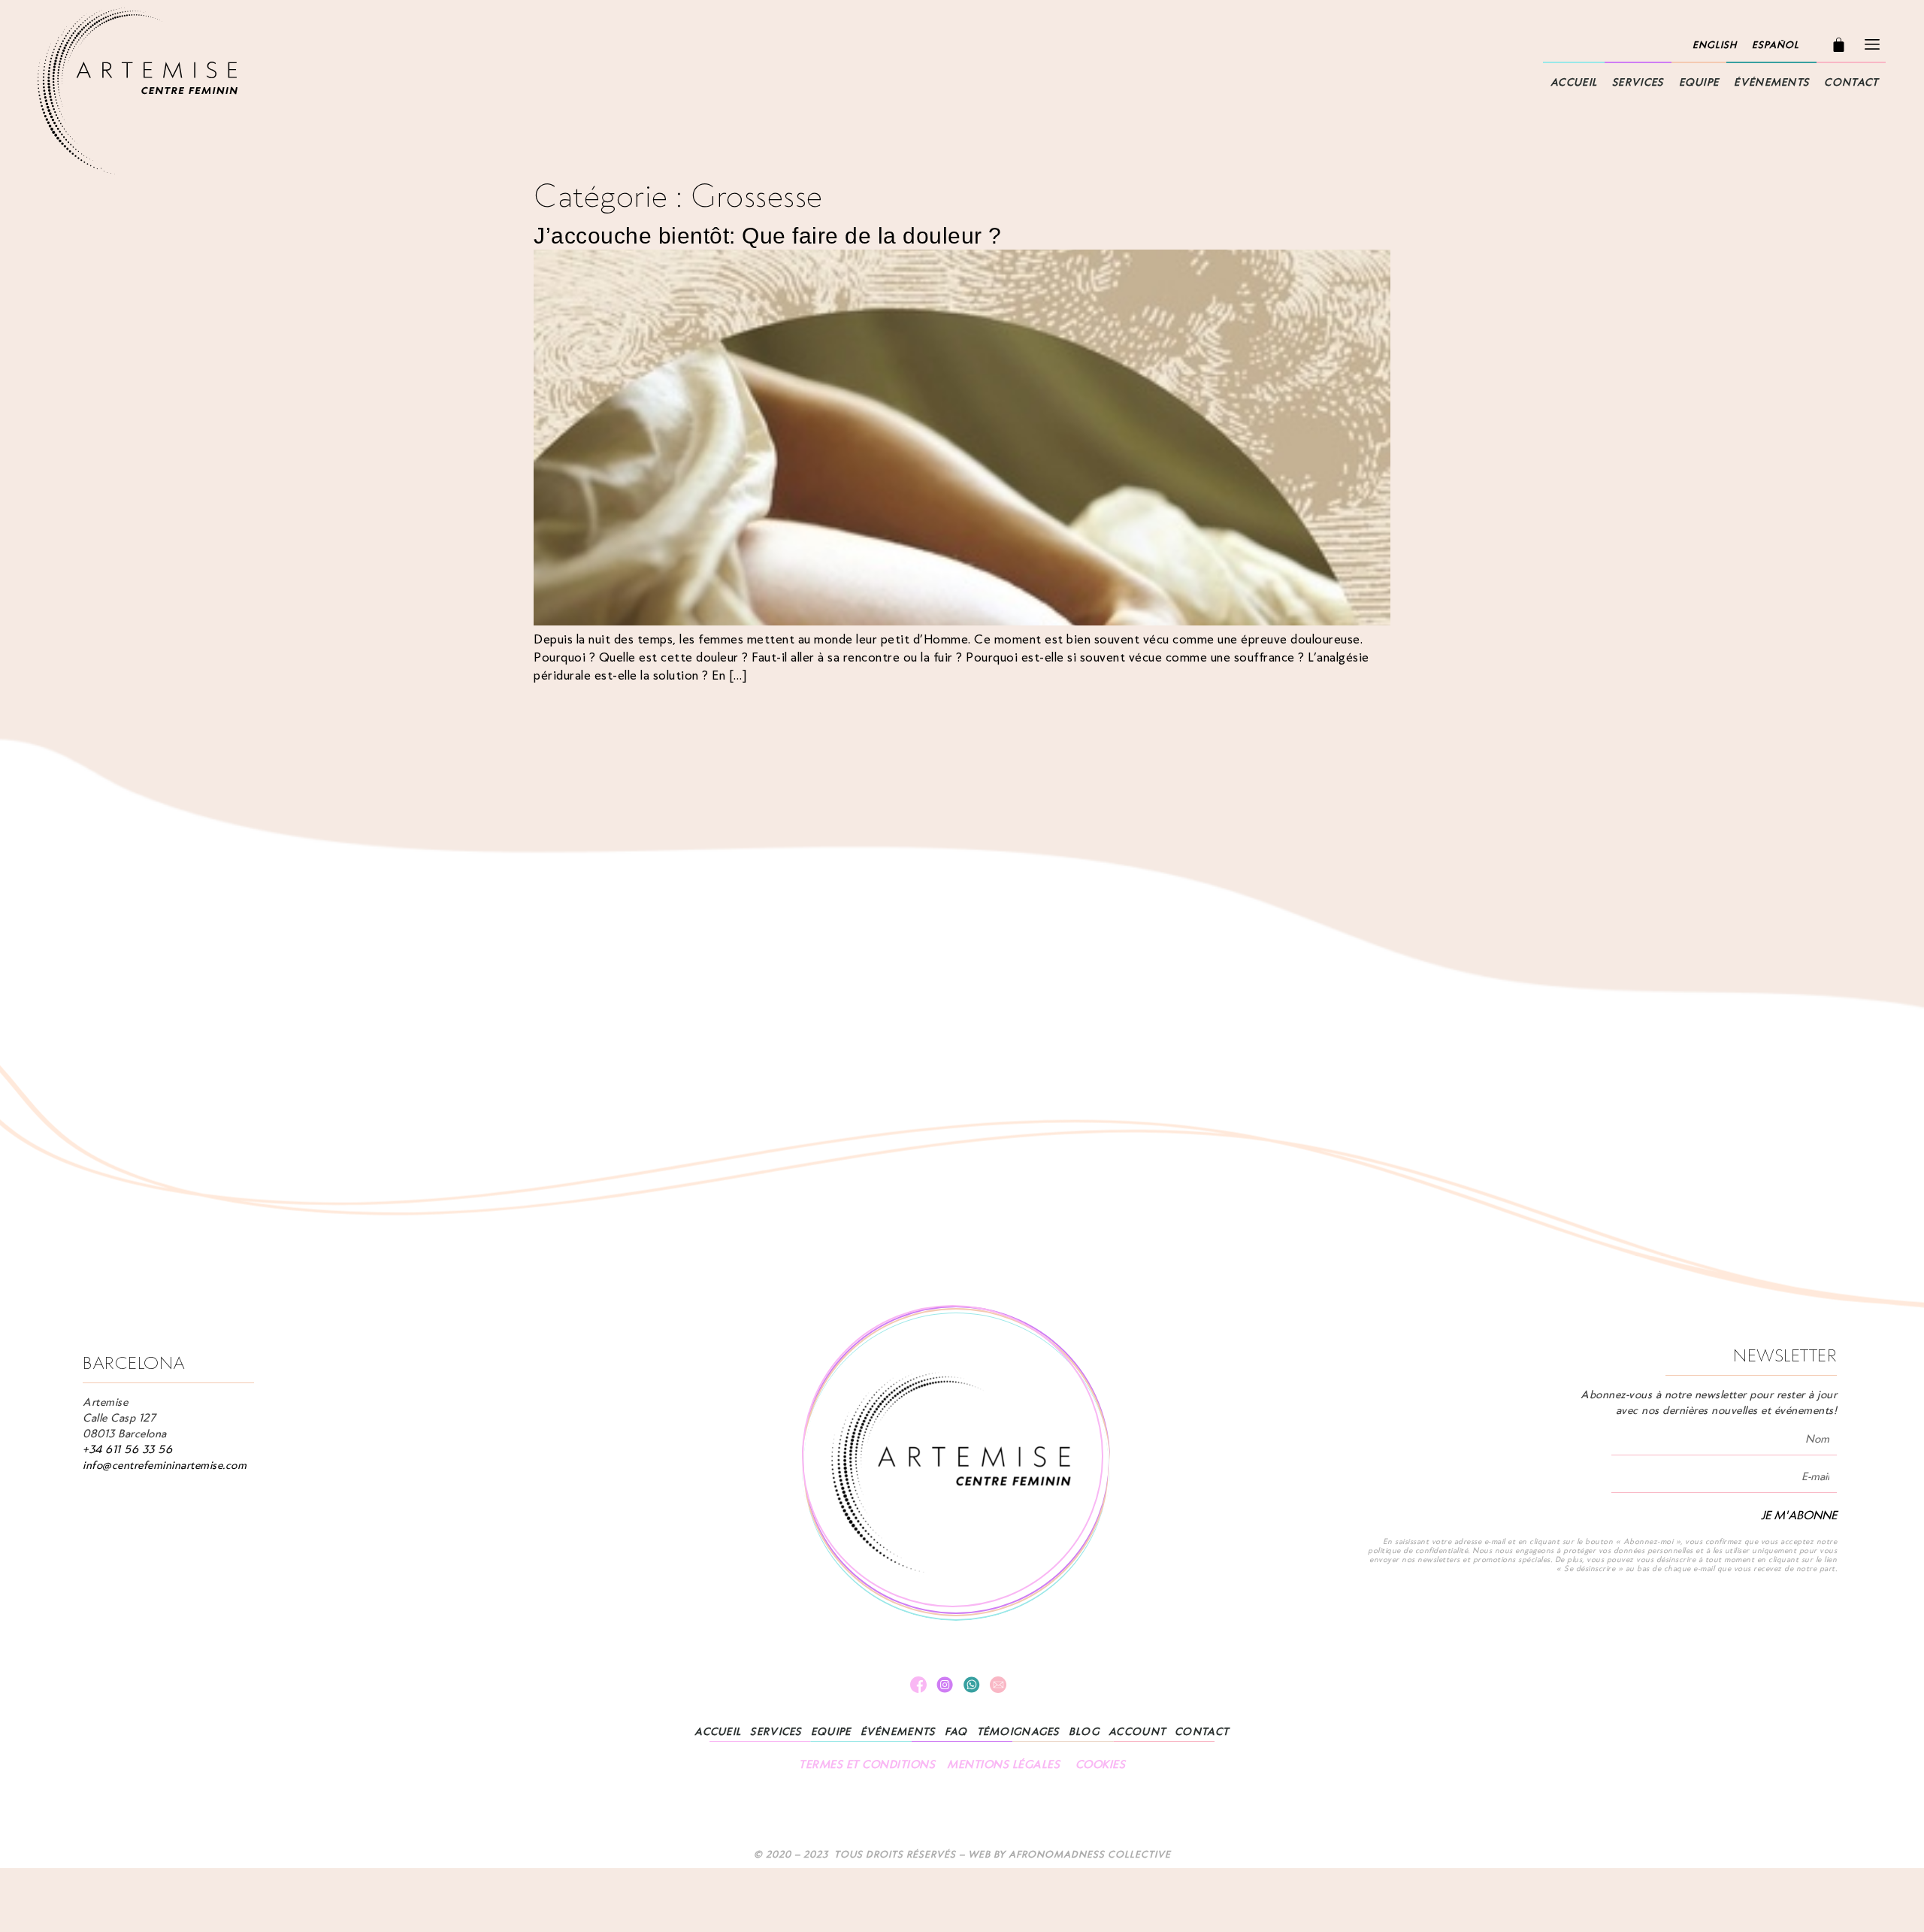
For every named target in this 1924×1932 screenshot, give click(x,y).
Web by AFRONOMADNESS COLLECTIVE (1069, 1854)
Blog (1084, 1732)
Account (1137, 1732)
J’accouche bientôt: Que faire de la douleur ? (768, 236)
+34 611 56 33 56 (127, 1449)
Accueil (1574, 82)
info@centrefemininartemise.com (165, 1465)
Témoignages (1018, 1732)
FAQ (956, 1732)
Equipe (1699, 82)
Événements (1771, 82)
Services (1638, 82)
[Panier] (1839, 45)
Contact (1851, 82)
